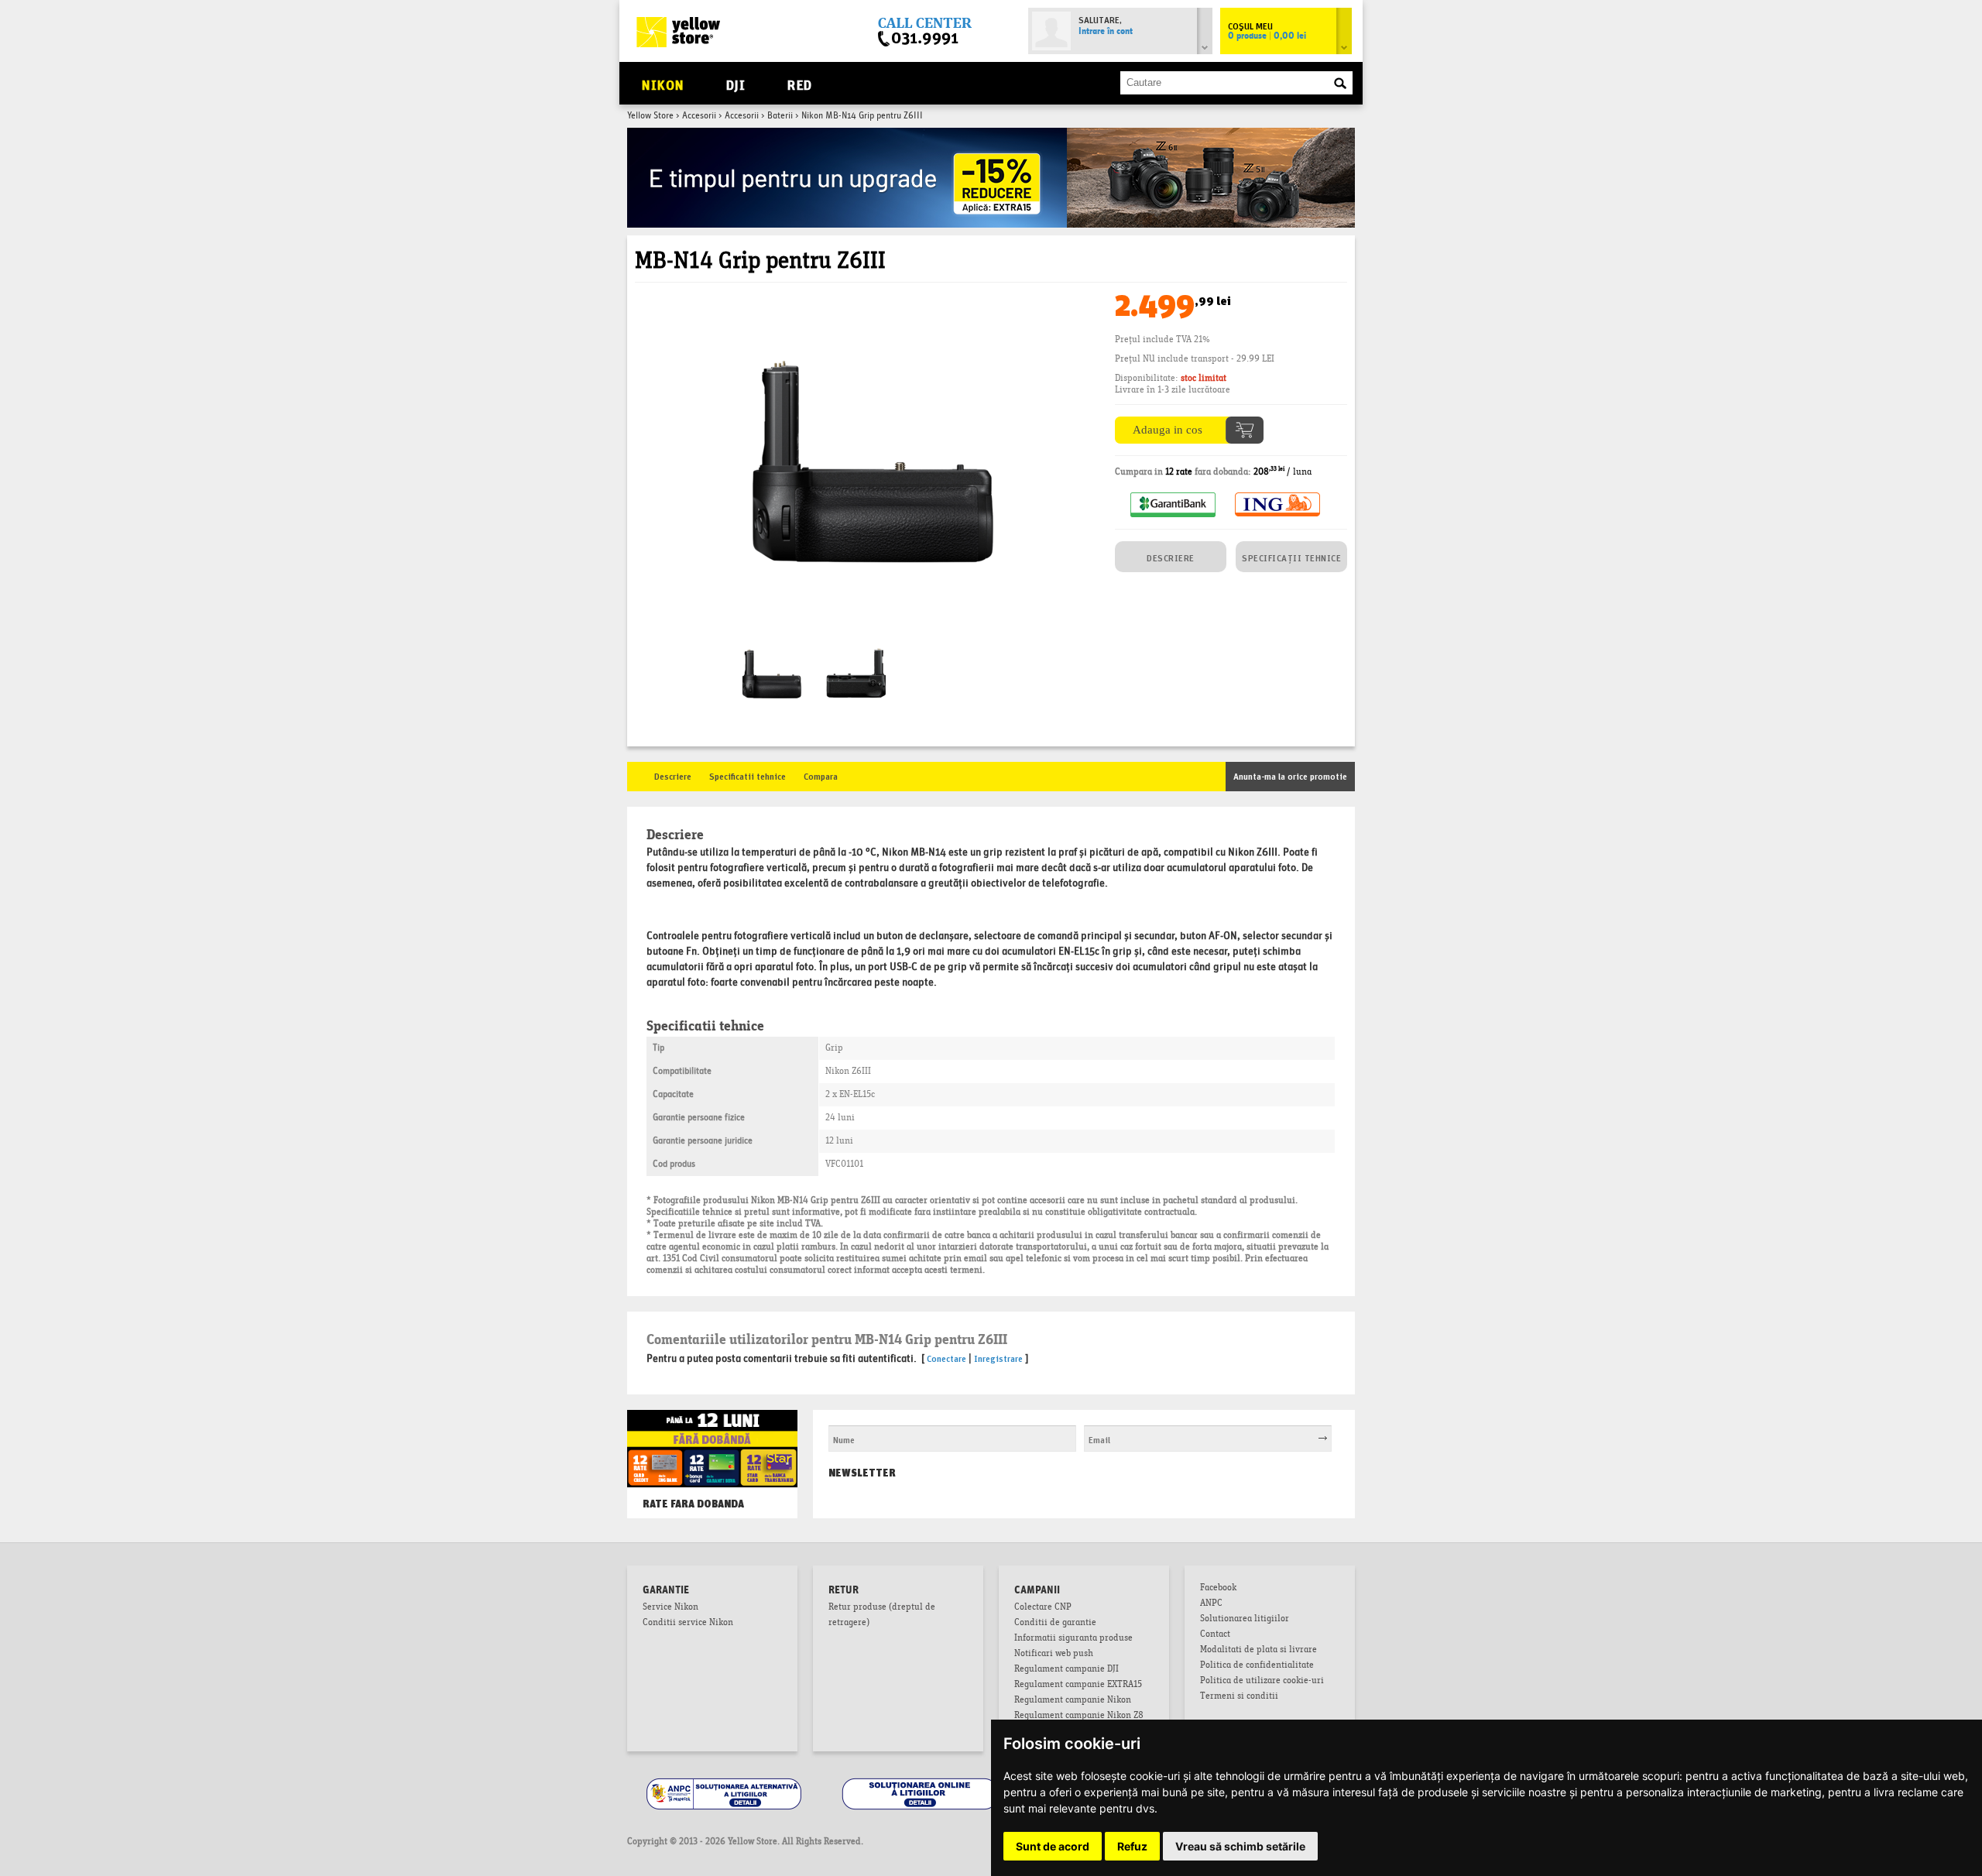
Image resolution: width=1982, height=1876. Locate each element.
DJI (736, 83)
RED (799, 83)
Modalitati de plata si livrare (1258, 1651)
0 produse (1267, 36)
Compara (821, 775)
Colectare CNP (1043, 1608)
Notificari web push (1054, 1655)
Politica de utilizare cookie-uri (1262, 1682)
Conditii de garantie (1055, 1624)
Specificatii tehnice (748, 775)
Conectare (946, 1358)
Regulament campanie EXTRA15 (1078, 1686)
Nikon (663, 83)
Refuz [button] (1132, 1846)
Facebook (1218, 1589)
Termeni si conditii (1239, 1697)
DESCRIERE (1171, 557)
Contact (1215, 1635)
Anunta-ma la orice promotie (1290, 775)
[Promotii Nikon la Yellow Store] (991, 134)
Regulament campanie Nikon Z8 (1079, 1717)
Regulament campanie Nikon (1073, 1701)
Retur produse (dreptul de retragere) (882, 1616)
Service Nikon (670, 1608)
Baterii (780, 116)
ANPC (1211, 1604)
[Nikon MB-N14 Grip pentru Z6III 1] (856, 648)
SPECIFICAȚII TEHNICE (1291, 557)
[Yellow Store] (678, 32)
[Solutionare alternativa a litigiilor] (725, 1780)
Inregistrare (998, 1358)
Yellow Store (650, 116)
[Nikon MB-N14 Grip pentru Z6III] (867, 300)
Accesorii (699, 116)
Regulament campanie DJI (1066, 1670)
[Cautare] (1340, 84)
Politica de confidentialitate (1257, 1666)
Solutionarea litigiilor (1245, 1620)
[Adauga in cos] (1189, 422)
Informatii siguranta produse (1073, 1639)
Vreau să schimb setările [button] (1240, 1846)
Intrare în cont (1106, 32)
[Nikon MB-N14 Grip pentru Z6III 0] (770, 648)
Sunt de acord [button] (1053, 1846)
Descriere (673, 775)
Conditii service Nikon (688, 1624)
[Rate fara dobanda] (712, 1425)
